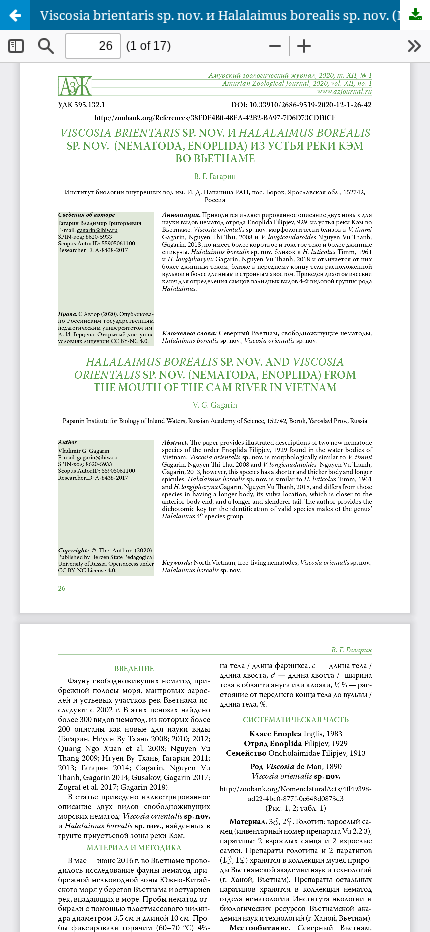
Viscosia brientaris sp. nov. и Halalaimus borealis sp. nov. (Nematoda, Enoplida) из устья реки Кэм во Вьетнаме (235, 15)
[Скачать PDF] (415, 15)
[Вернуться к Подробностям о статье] (15, 15)
